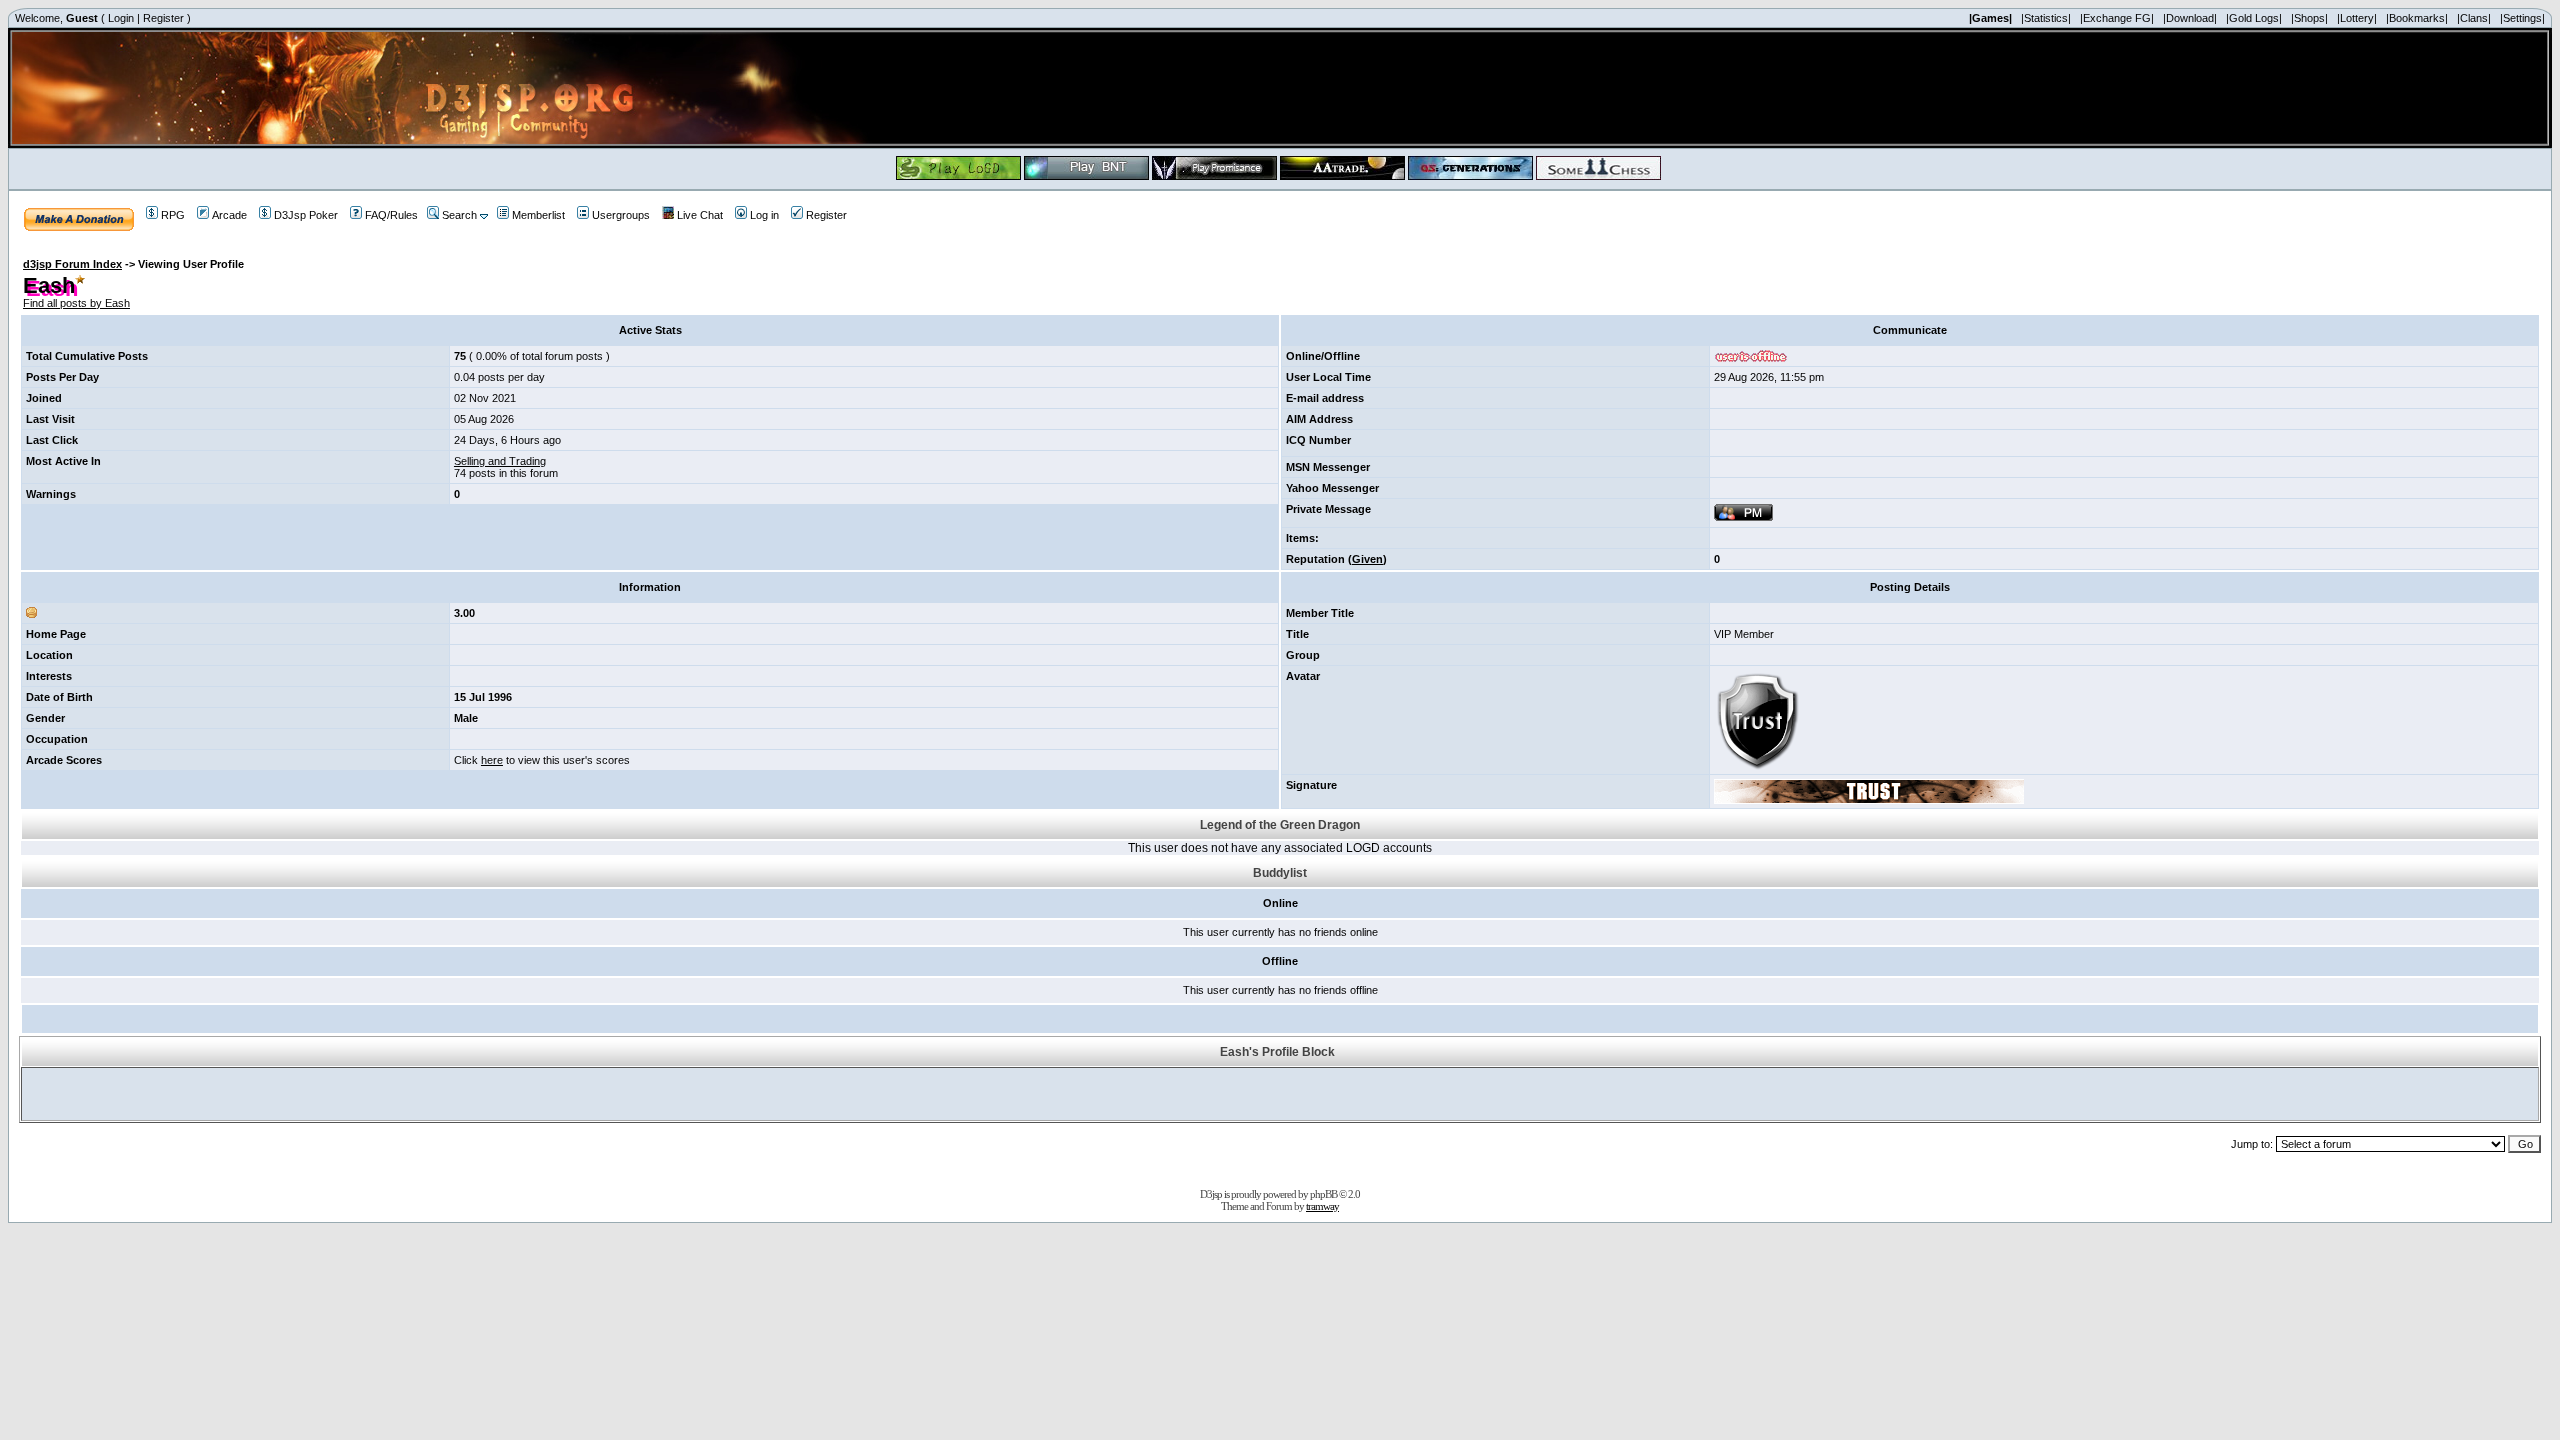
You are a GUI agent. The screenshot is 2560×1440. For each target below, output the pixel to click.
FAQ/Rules (391, 215)
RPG (173, 215)
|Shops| (2309, 18)
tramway (1322, 1206)
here (492, 760)
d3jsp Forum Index (72, 264)
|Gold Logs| (2254, 18)
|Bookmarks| (2417, 18)
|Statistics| (2046, 18)
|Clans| (2474, 18)
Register (163, 18)
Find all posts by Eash (76, 303)
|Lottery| (2357, 18)
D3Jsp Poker (306, 215)
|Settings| (2522, 18)
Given (1367, 559)
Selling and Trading (500, 461)
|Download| (2190, 18)
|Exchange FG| (2117, 18)
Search (459, 215)
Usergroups (621, 215)
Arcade (229, 215)
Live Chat (700, 215)
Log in (764, 215)
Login (121, 18)
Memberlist (538, 215)
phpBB (1323, 1194)
